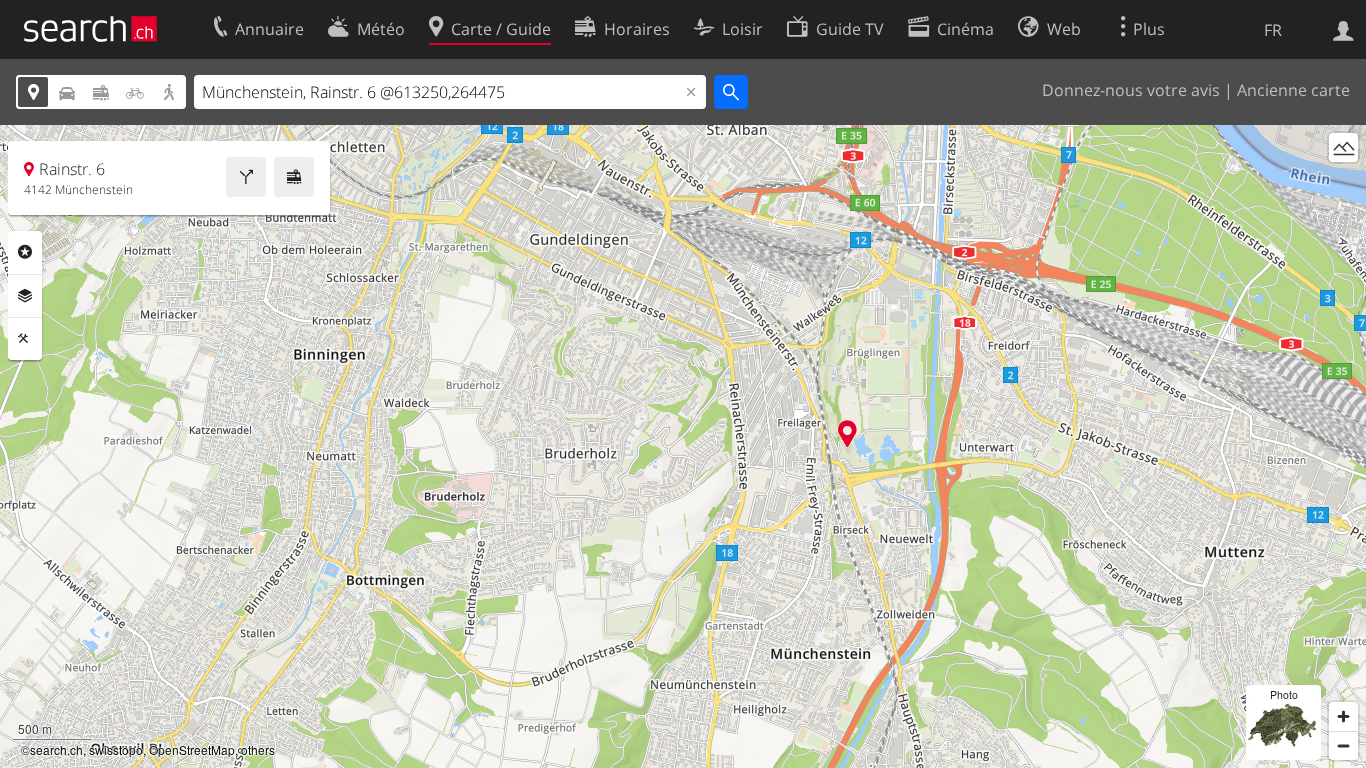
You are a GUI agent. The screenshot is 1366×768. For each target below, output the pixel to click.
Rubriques (25, 252)
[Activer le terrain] (1343, 147)
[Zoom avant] (1343, 716)
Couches (25, 296)
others (258, 749)
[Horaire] (294, 177)
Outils (25, 339)
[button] (847, 433)
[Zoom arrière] (1343, 745)
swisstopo (116, 749)
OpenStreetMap (192, 749)
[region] (683, 446)
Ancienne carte (1293, 90)
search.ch (56, 749)
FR (1273, 30)
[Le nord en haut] (1343, 184)
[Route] (246, 177)
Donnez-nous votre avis (1131, 90)
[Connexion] (1343, 29)
